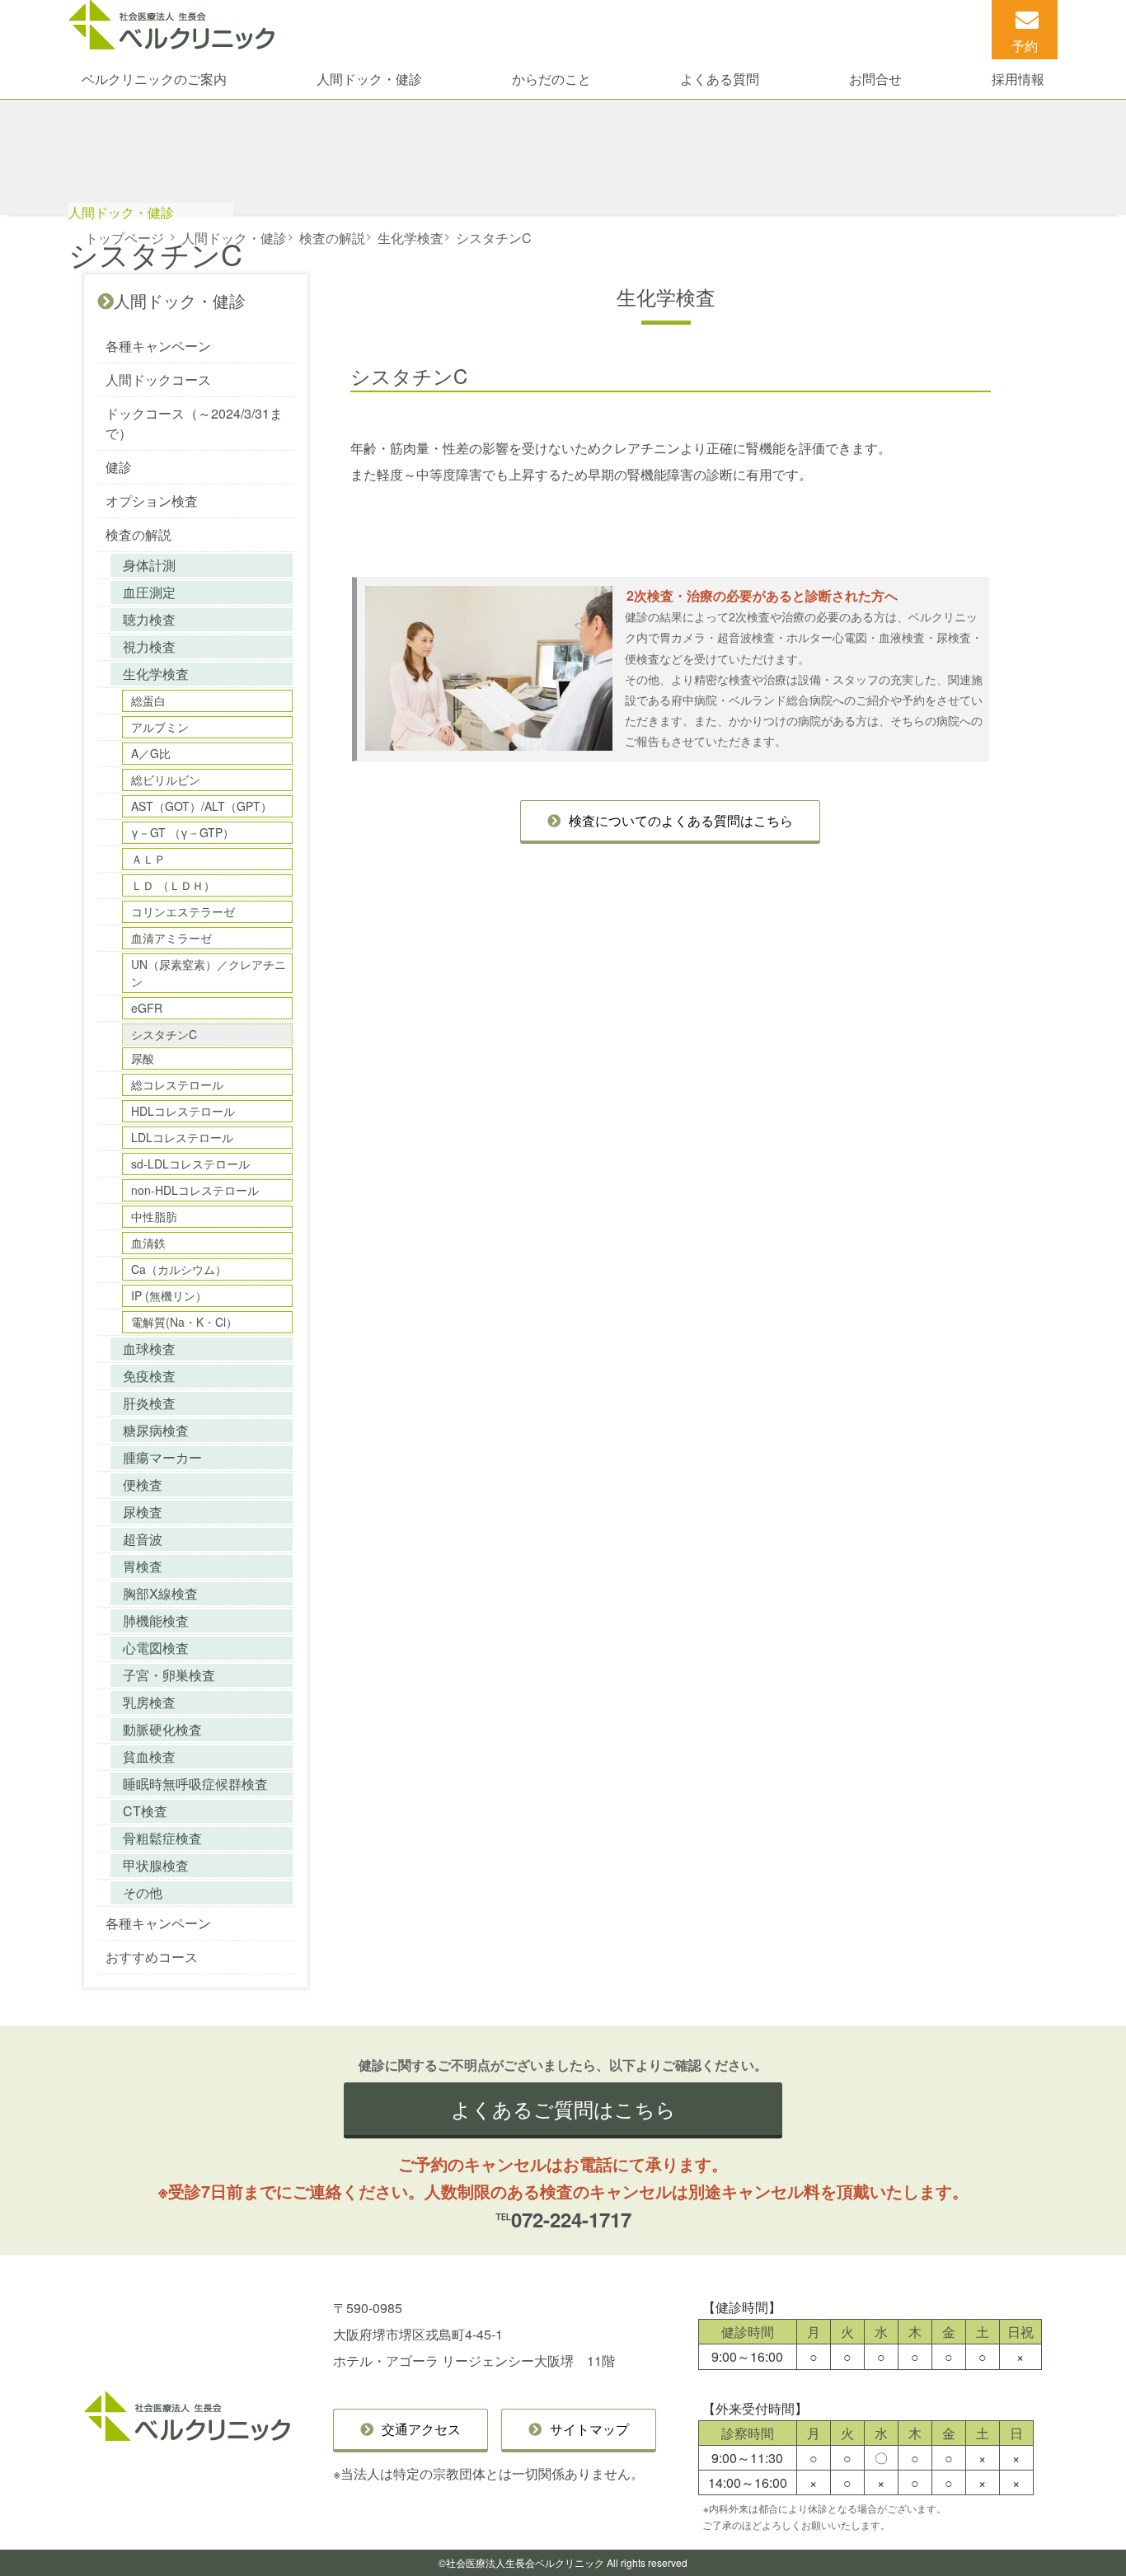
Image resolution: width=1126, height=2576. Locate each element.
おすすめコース (152, 1957)
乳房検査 (149, 1702)
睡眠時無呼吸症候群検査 (195, 1784)
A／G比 (151, 753)
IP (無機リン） (169, 1295)
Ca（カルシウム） (179, 1269)
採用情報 (1018, 79)
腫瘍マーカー (162, 1457)
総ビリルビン (166, 780)
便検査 (143, 1485)
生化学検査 (156, 674)
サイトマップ (589, 2429)
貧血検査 (149, 1756)
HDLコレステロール (183, 1111)
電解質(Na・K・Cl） (184, 1322)
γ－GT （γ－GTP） (183, 832)
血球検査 (149, 1349)
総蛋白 (148, 700)
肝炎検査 (149, 1403)
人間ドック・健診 (369, 79)
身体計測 (149, 565)
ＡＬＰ (148, 859)
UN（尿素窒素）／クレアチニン (209, 973)
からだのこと (551, 79)
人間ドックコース (158, 379)
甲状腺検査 (156, 1865)
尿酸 (143, 1058)
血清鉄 (148, 1243)
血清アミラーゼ (171, 938)
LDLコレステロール (182, 1137)
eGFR (147, 1008)
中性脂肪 (154, 1216)
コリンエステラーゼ (183, 911)
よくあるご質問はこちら (563, 2108)
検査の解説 (138, 534)
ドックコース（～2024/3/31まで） (194, 423)
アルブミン (160, 727)
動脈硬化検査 (162, 1729)
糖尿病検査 (156, 1430)
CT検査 (145, 1811)
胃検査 (143, 1566)
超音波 (143, 1539)
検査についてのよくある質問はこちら (681, 820)
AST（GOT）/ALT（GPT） (202, 806)
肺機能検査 (156, 1621)
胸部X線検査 (160, 1593)
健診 (119, 467)
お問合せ (875, 79)
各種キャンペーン (158, 346)
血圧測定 (149, 592)
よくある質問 (720, 79)
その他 (143, 1892)
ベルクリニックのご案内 (154, 79)
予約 (1025, 46)
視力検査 (149, 646)
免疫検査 (149, 1376)
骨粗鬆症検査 (162, 1838)
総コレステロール (177, 1084)
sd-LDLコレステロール (190, 1164)
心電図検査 (156, 1648)
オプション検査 (152, 501)
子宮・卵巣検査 (169, 1675)
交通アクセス (421, 2429)
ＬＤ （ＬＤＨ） (173, 885)
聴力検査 (149, 619)
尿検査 (143, 1512)
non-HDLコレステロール (195, 1190)
